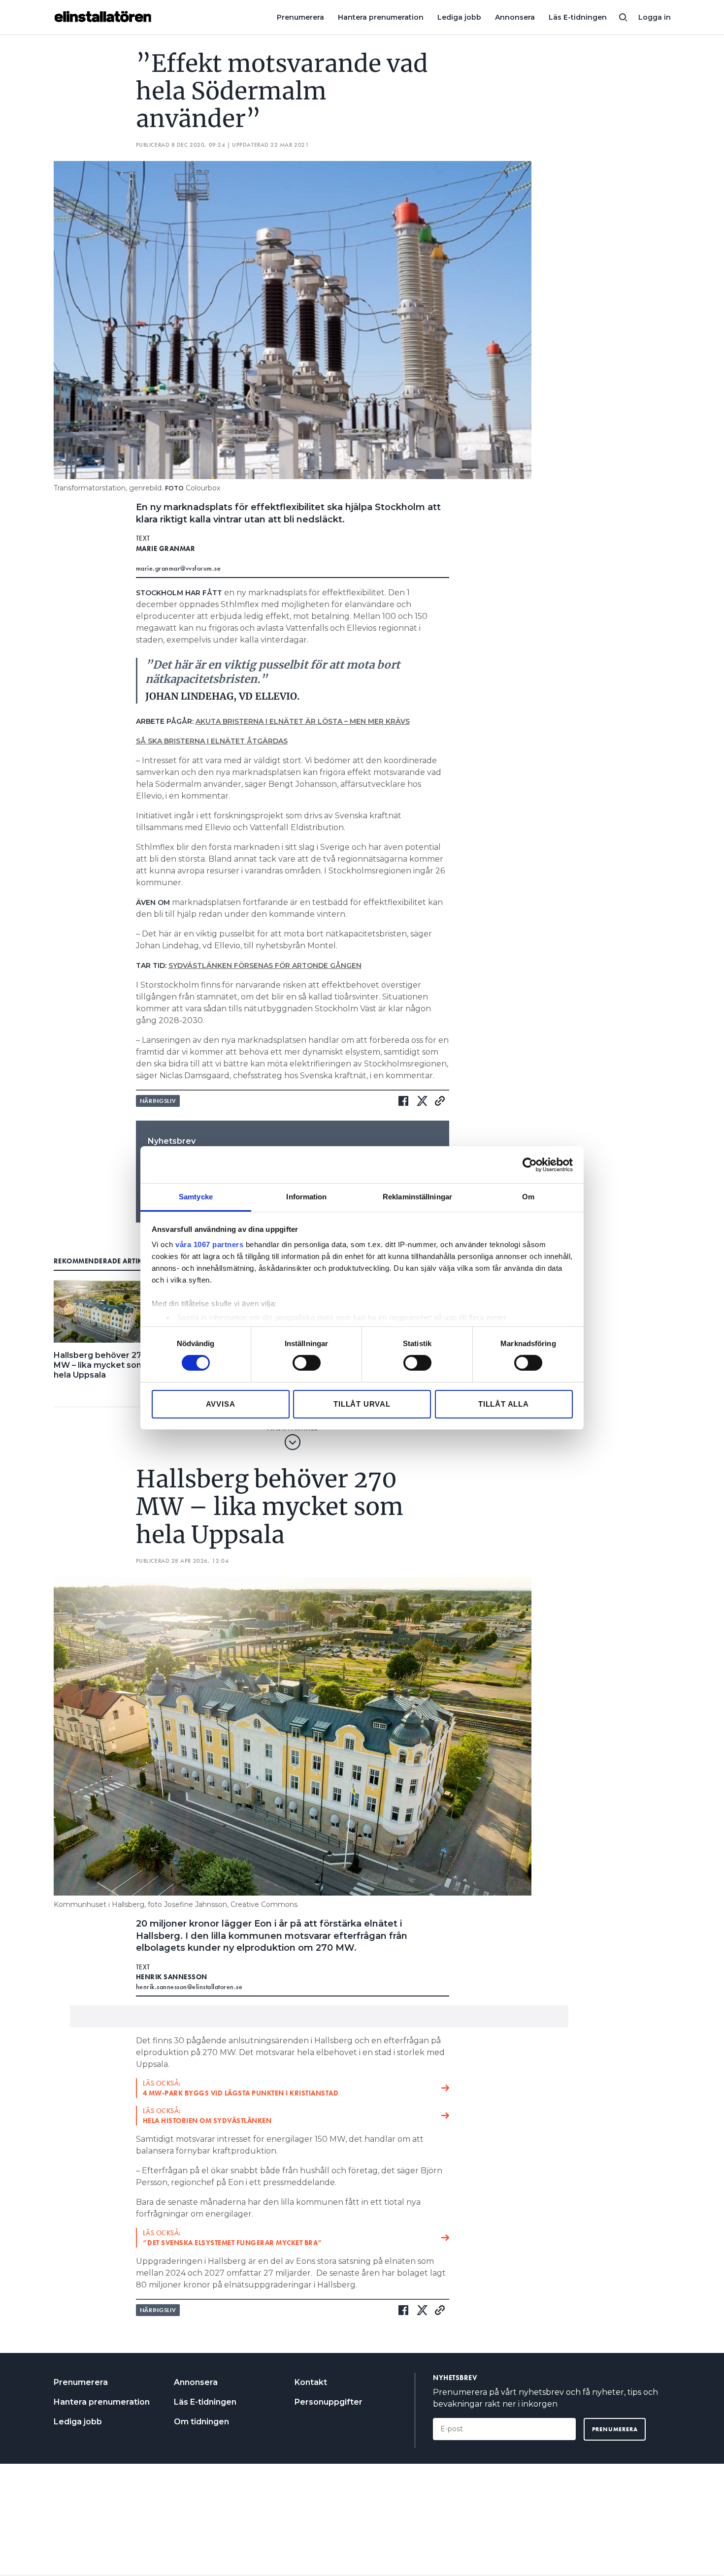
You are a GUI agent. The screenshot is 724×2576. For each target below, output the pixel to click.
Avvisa (221, 1404)
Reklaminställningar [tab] (417, 1197)
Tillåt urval (362, 1404)
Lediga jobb (459, 17)
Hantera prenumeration (381, 17)
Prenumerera (300, 17)
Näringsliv (158, 1101)
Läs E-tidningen (578, 17)
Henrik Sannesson (172, 1977)
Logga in (655, 17)
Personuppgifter (329, 2402)
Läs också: (241, 2088)
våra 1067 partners (209, 1244)
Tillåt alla (504, 1404)
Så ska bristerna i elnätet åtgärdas (212, 741)
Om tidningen (201, 2422)
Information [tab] (306, 1197)
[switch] (307, 1363)
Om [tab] (528, 1197)
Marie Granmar (166, 548)
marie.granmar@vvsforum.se (179, 568)
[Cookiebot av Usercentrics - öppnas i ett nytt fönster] (530, 1164)
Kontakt (311, 2382)
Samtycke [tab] (196, 1197)
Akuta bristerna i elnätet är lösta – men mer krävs (303, 721)
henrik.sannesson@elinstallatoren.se (189, 1987)
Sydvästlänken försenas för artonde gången (265, 966)
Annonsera (515, 17)
